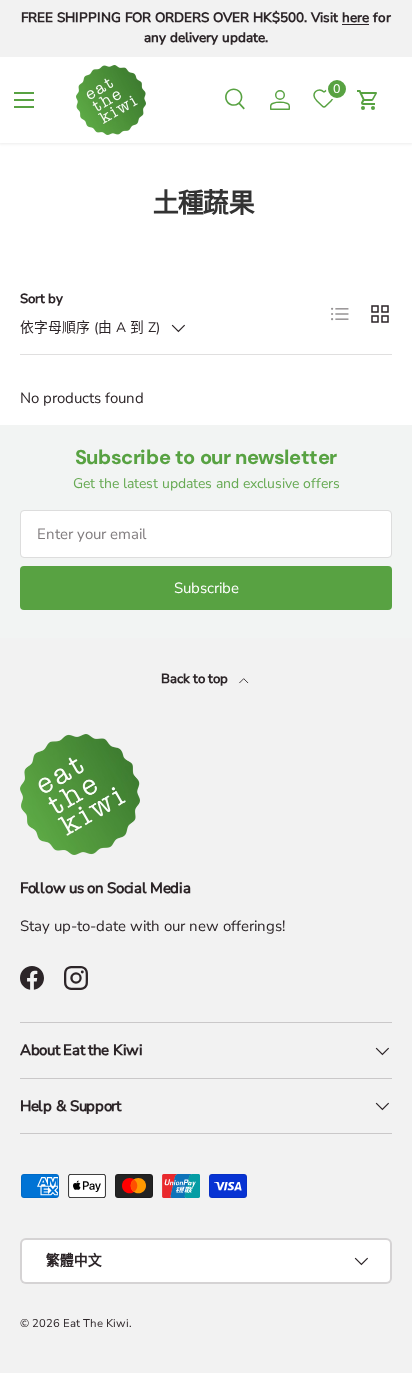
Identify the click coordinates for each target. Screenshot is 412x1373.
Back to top (196, 679)
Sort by (41, 299)
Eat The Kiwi (96, 1323)
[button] (368, 100)
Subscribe (206, 588)
